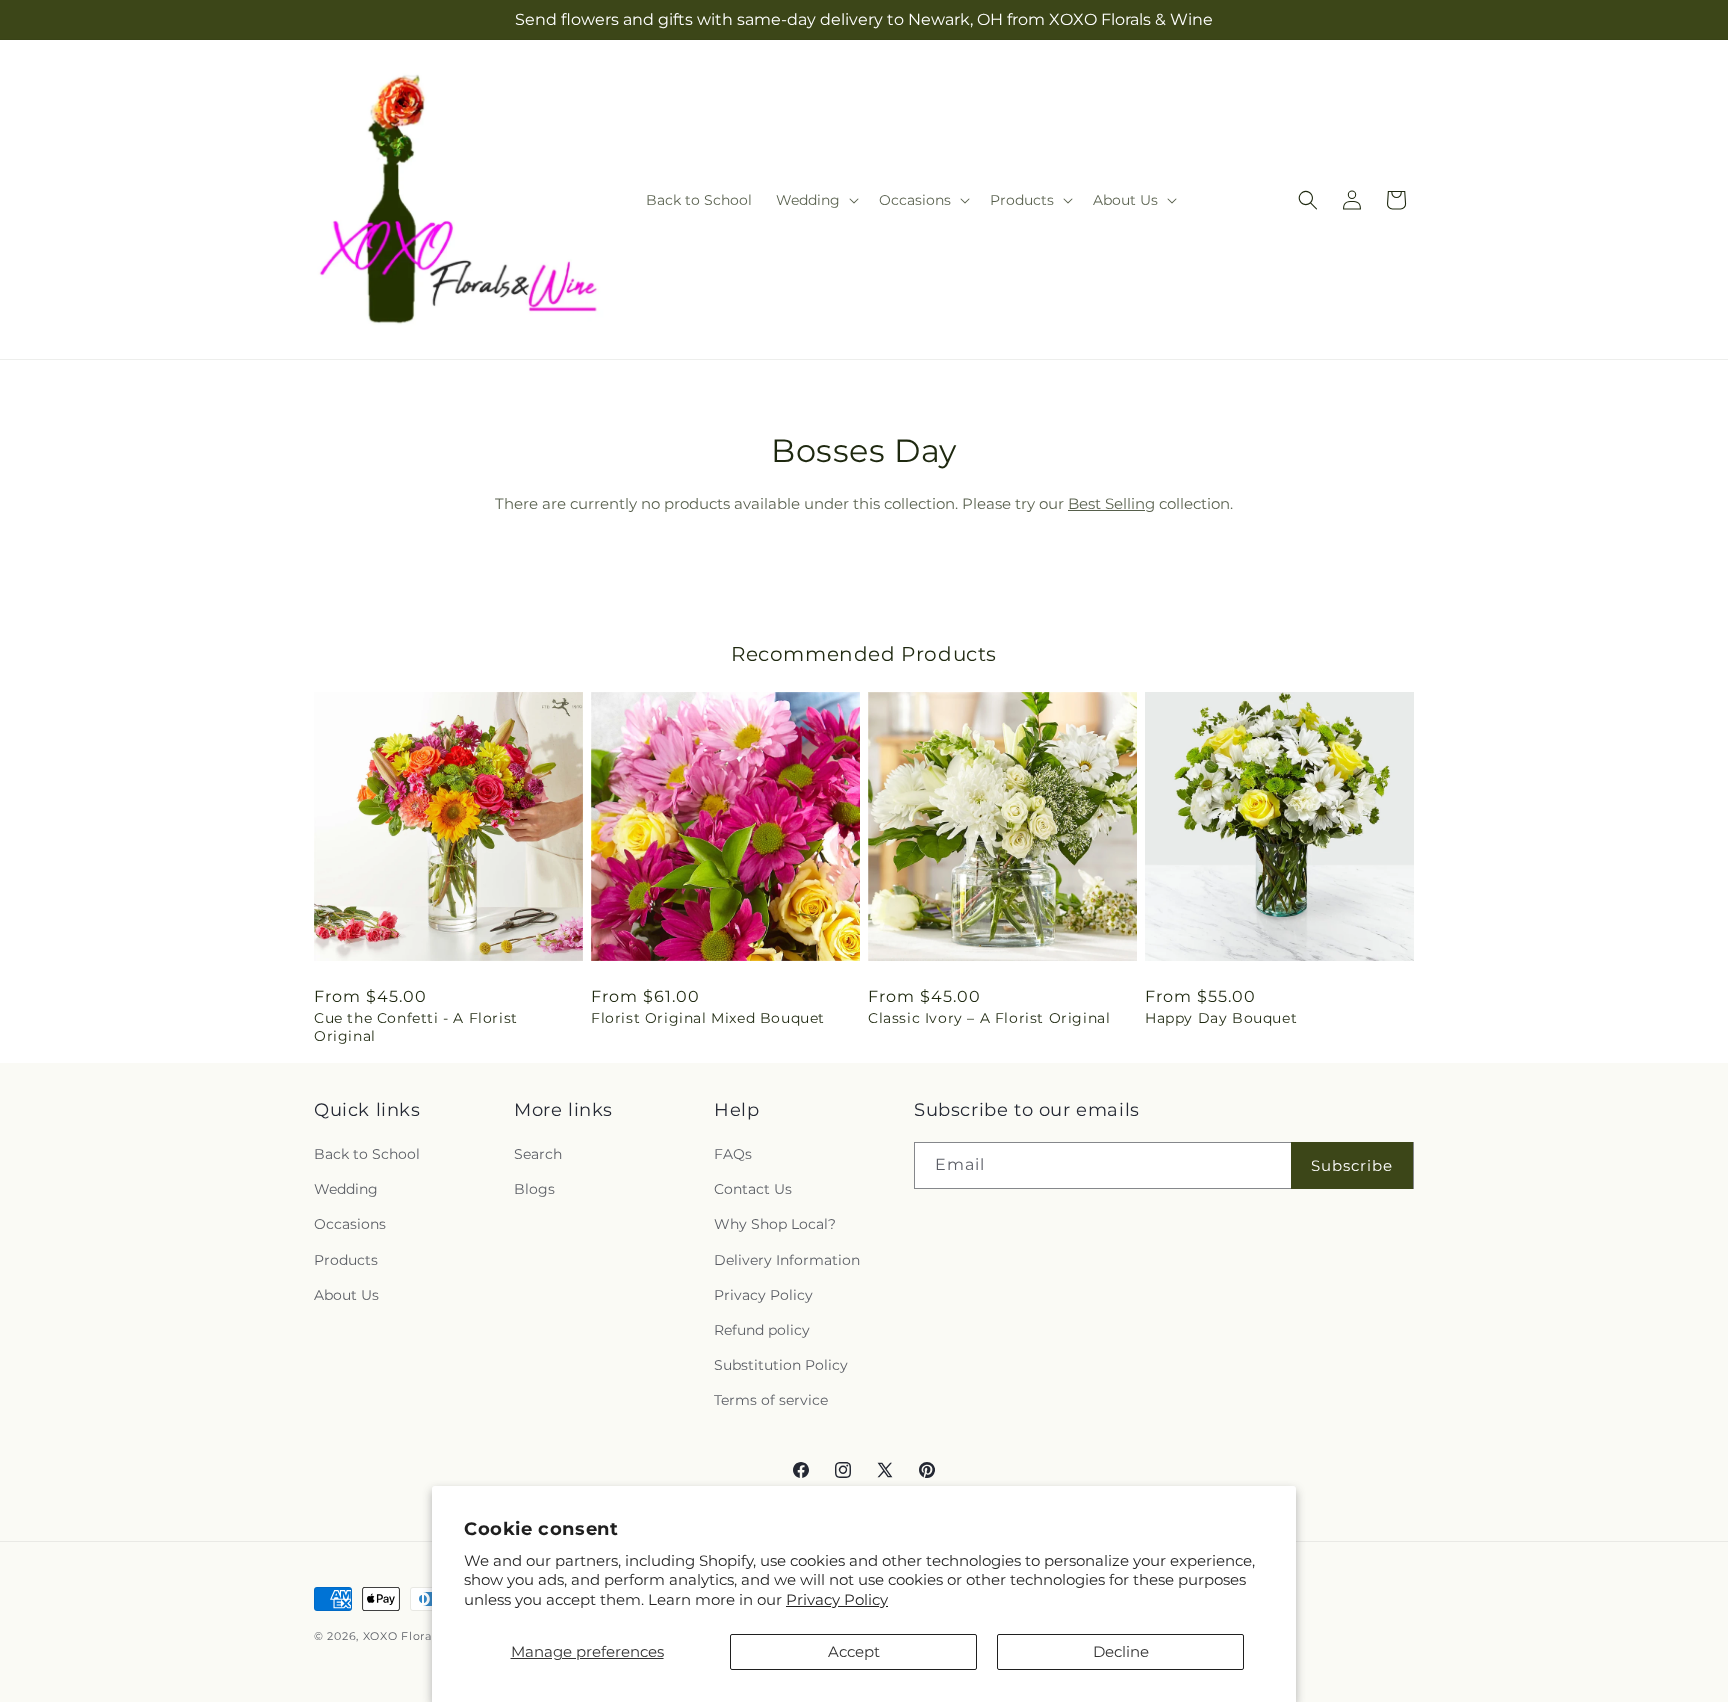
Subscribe (1352, 1165)
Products (346, 1260)
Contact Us (753, 1189)
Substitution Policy (781, 1365)
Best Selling (1111, 503)
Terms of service (771, 1400)
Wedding (346, 1189)
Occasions (350, 1224)
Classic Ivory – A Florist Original (989, 1018)
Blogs (534, 1189)
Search (538, 1154)
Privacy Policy (837, 1599)
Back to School (367, 1154)
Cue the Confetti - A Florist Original (416, 1027)
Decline (1121, 1651)
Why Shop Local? (775, 1224)
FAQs (733, 1154)
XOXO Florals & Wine (425, 1636)
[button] (815, 200)
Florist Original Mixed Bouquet (708, 1018)
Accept (854, 1651)
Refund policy (762, 1330)
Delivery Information (787, 1260)
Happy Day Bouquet (1221, 1018)
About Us (346, 1295)
